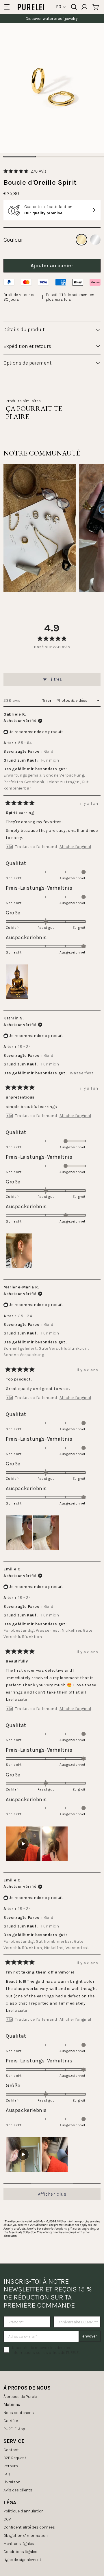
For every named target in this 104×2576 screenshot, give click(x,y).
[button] (25, 171)
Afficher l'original (75, 847)
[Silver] (95, 240)
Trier (48, 700)
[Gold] (81, 240)
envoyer (90, 2336)
